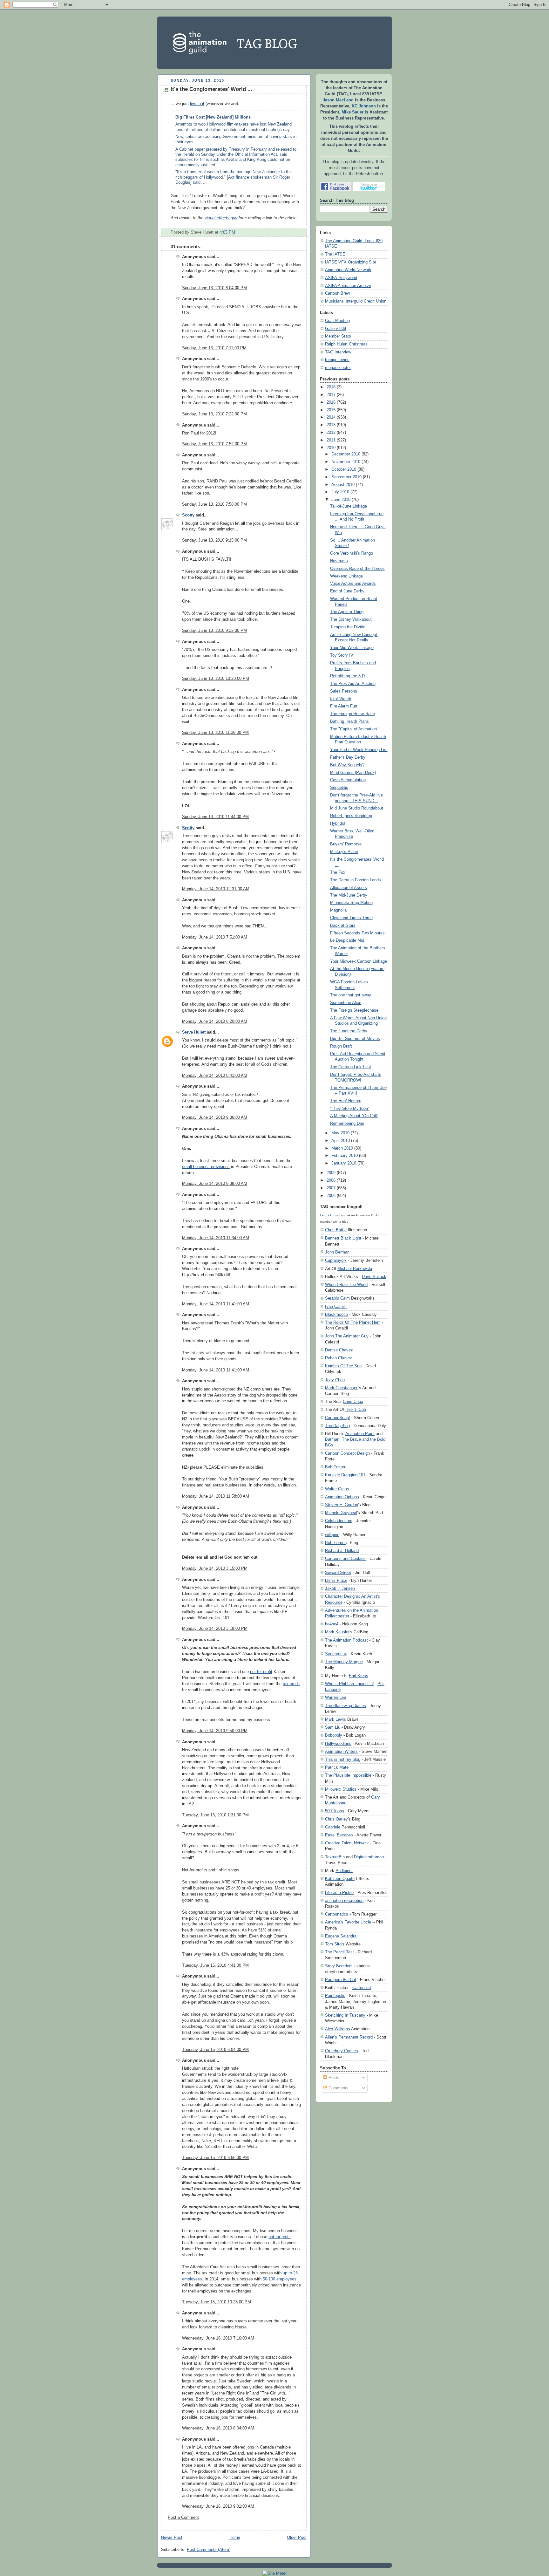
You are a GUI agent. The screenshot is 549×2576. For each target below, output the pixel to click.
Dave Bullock (374, 1277)
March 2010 (342, 1148)
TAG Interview (338, 352)
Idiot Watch (341, 699)
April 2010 (341, 1141)
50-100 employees (280, 2279)
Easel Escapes (339, 1835)
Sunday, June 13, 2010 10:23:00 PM (216, 679)
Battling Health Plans (349, 721)
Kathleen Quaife (340, 1879)
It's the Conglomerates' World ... (211, 89)
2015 (331, 410)
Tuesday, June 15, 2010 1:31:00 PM (215, 1815)
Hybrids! (338, 823)
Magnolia (338, 910)
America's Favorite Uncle (348, 1922)
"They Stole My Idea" (350, 1109)
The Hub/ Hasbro (346, 1101)
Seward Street (338, 1572)
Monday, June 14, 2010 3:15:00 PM (215, 1568)
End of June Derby (347, 591)
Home (235, 2538)
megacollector (338, 368)
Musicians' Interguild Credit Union (356, 301)
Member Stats (338, 336)
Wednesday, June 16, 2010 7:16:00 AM (218, 2338)
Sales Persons (344, 691)
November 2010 (346, 462)
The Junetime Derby (349, 1031)
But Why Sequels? (347, 765)
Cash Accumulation (348, 780)
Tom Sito (333, 1944)
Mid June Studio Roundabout (357, 808)
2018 (331, 387)
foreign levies (337, 360)
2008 (331, 1180)
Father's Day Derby (348, 757)
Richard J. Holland (342, 1551)
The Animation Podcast (346, 1640)
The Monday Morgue (344, 1662)
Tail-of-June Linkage (349, 506)
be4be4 (332, 1624)
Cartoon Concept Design (347, 1453)
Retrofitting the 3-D (347, 676)
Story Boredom (339, 1966)
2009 (331, 1173)
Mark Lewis (335, 1719)
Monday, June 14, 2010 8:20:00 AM (215, 1022)
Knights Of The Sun (343, 1366)
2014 (331, 417)
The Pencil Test (339, 1952)
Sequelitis (339, 788)
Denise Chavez (339, 1350)
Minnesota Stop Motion (351, 903)
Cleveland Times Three (351, 918)
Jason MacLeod (338, 100)
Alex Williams (338, 2029)
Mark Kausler (337, 1632)
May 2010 (340, 1133)
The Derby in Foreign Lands (356, 880)
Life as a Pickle (339, 1893)
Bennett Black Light (343, 1238)
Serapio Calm (337, 1298)
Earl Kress (359, 1676)
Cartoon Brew (337, 293)
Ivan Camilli (336, 1306)
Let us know (329, 1215)
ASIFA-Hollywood (341, 278)
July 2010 (340, 492)
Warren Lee (335, 1697)
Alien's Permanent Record (349, 2037)
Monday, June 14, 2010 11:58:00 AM (216, 1496)
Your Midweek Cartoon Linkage (359, 961)
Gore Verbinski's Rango (352, 553)
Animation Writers (341, 1751)
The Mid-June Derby (349, 895)
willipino (332, 1535)
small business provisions (206, 1167)
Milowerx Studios (341, 1789)
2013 (331, 425)
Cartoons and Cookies (345, 1558)
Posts (333, 2078)
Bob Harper (335, 1543)
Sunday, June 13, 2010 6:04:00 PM (214, 288)
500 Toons (335, 1811)
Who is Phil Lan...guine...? (349, 1684)
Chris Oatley (336, 1819)
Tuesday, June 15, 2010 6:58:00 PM (215, 2158)
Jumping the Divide (348, 627)
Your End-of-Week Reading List (359, 750)
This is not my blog (343, 1759)
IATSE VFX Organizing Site (351, 262)
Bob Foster (335, 1467)
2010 (331, 448)
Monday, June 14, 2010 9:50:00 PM (215, 1731)
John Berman (337, 1252)
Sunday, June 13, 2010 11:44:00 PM (215, 817)
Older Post (297, 2538)
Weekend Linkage (346, 576)
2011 (331, 440)
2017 (331, 395)
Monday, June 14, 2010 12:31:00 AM (216, 889)
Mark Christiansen (342, 1388)
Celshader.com (339, 1521)
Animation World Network (348, 270)
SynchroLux (336, 1654)
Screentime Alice (346, 1003)
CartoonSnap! (338, 1418)
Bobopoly (334, 1735)
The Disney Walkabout (351, 619)
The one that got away (351, 995)
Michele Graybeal (341, 1513)
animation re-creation (344, 1900)
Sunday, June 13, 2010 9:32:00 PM (214, 631)
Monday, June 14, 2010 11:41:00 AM (216, 1304)
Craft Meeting (337, 321)
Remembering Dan (347, 1124)
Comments (338, 2088)
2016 (331, 402)
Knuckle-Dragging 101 (345, 1475)
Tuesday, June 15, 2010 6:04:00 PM (215, 2050)
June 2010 (341, 500)
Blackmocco (336, 1314)
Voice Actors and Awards (353, 584)
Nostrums (339, 561)
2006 (331, 1196)
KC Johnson (364, 106)
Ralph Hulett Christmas (346, 344)
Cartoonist (362, 1988)
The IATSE (335, 254)
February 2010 (345, 1156)
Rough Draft (341, 1046)
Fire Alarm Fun (344, 706)
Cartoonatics (337, 1914)
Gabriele (333, 1827)
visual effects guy (221, 218)
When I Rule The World (346, 1285)
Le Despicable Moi (347, 940)
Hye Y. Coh (356, 1409)
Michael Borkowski (355, 1269)
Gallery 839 (335, 329)
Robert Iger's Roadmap (351, 816)
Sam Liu (333, 1727)
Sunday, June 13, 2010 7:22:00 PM (214, 414)
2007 (331, 1188)
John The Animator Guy (347, 1336)
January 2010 (344, 1163)
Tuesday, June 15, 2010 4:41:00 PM (215, 1965)
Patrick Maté (337, 1767)
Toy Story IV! (342, 655)
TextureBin (335, 1857)
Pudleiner (344, 1871)
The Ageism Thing (347, 612)
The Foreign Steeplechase (354, 1010)
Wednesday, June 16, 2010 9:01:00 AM (218, 2506)
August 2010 (343, 485)
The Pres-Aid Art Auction (353, 684)
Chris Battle (336, 1230)
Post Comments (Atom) (209, 2550)
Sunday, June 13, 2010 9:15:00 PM (214, 540)
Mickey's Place (344, 852)
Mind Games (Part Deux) (353, 773)
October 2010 (344, 469)
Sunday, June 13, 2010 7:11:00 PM (214, 348)
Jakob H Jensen (340, 1588)
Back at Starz (343, 926)
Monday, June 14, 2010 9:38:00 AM (215, 1184)
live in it (197, 104)
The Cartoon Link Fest (351, 1067)
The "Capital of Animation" (354, 729)
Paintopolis (335, 1995)
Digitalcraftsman (369, 1857)
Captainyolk (336, 1260)
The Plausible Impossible (348, 1775)
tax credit (291, 1684)
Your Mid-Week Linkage (352, 648)
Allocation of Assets (349, 888)
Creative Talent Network (347, 1843)
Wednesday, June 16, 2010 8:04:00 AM (218, 2428)
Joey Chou (335, 1380)
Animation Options (342, 1497)
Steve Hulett (194, 1032)
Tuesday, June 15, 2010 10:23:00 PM (217, 2302)
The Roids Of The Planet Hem (353, 1322)
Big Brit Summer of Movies (355, 1039)
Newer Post (172, 2538)
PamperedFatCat (341, 1980)
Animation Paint (360, 1434)
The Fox (338, 872)
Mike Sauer (352, 112)
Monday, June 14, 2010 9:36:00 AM (215, 1117)
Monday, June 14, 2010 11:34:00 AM (216, 1238)
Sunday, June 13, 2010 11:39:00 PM (215, 733)
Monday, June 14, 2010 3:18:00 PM (215, 1629)
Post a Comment (183, 2518)
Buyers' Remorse (346, 844)
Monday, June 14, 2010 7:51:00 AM (215, 937)
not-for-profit (261, 1672)
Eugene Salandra (341, 1936)
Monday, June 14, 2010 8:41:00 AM (215, 1076)
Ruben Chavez (339, 1358)
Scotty (188, 515)
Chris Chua (353, 1401)
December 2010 (346, 454)
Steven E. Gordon (342, 1505)
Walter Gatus (337, 1489)
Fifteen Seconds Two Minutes (357, 933)
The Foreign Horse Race (352, 714)
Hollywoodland (338, 1743)
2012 (331, 433)
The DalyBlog (337, 1426)
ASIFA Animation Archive (348, 286)
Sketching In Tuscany (345, 2015)
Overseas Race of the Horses (357, 569)
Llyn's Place (336, 1580)
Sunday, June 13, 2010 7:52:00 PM (214, 444)
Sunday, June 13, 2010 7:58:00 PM (214, 504)
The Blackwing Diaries (346, 1706)
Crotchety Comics (342, 2051)
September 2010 (346, 477)
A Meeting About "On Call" (354, 1116)
